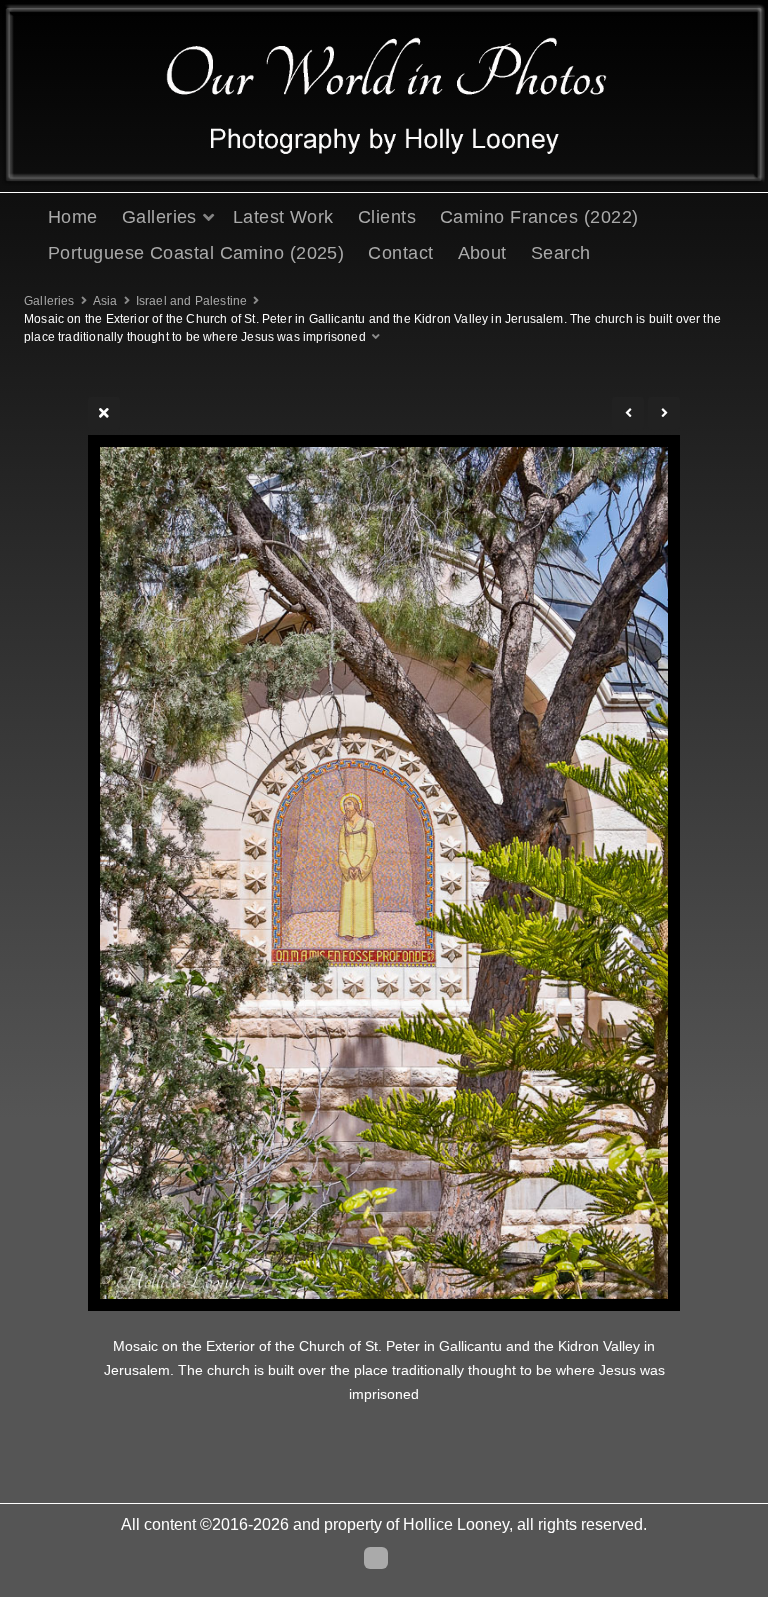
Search (561, 253)
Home (73, 217)
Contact (400, 253)
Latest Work (283, 217)
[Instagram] (376, 1557)
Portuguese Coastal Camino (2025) (196, 253)
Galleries (159, 217)
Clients (387, 217)
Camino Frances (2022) (539, 217)
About (482, 253)
